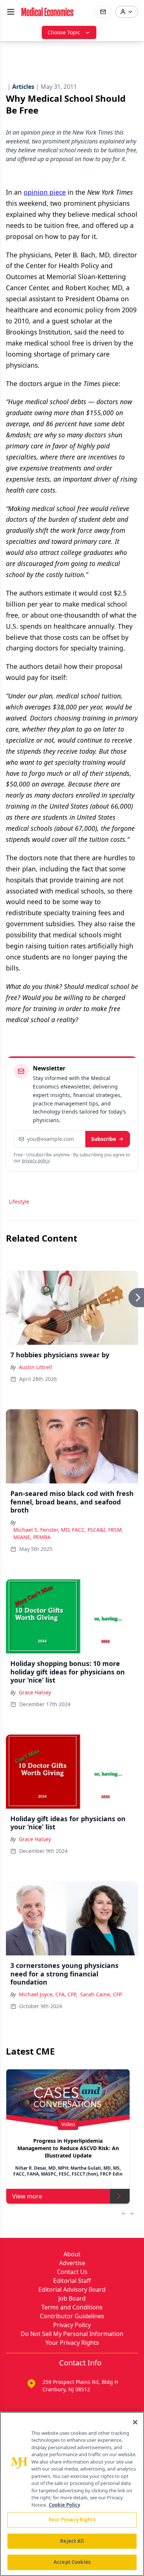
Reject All (72, 2541)
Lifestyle (19, 1202)
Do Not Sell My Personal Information (72, 2334)
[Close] (135, 2422)
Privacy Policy (72, 2325)
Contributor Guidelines (72, 2316)
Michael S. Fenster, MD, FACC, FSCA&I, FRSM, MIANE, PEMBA (68, 1533)
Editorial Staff (72, 2281)
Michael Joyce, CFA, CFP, (48, 1994)
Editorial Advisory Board (72, 2289)
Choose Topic (64, 32)
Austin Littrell (35, 1367)
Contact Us (72, 2272)
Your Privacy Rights (72, 2343)
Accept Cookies (72, 2562)
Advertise (72, 2263)
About (72, 2254)
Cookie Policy (64, 2505)
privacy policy (36, 1161)
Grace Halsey (35, 1692)
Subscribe (104, 1139)
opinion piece (45, 192)
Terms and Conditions (72, 2307)
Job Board (72, 2298)
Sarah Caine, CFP (101, 1994)
